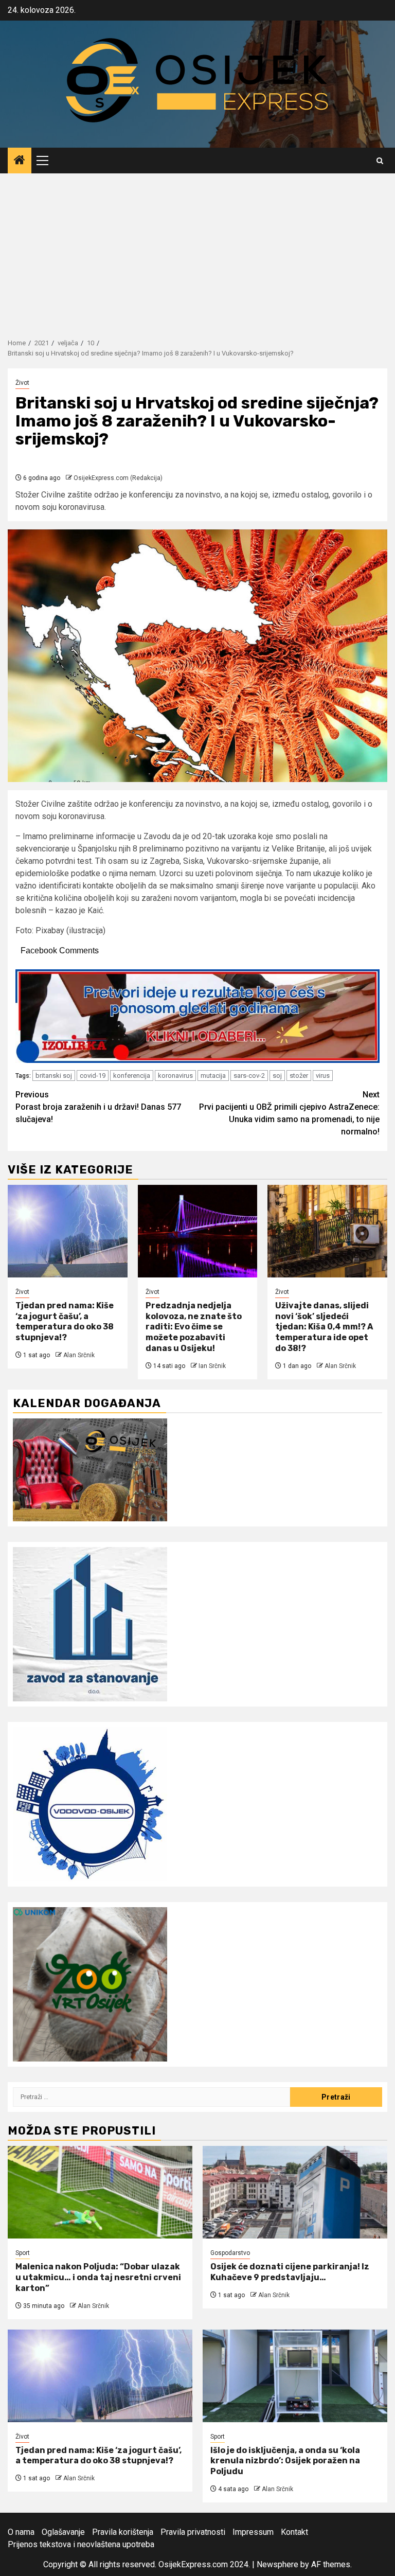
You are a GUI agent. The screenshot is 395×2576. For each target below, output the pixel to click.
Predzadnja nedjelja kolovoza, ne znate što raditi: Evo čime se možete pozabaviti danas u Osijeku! (194, 1327)
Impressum (253, 2532)
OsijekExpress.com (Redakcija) (118, 478)
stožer (299, 1076)
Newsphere (277, 2564)
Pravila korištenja (123, 2532)
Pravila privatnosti (193, 2532)
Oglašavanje (63, 2532)
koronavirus (175, 1076)
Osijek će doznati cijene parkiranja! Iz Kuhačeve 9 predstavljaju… (290, 2272)
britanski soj (54, 1076)
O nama (21, 2532)
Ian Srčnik (212, 1366)
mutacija (213, 1076)
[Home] (20, 161)
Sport (23, 2253)
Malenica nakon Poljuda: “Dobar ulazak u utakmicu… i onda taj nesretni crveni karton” (98, 2277)
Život (22, 383)
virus (323, 1076)
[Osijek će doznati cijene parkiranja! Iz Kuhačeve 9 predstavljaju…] (295, 2192)
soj (277, 1076)
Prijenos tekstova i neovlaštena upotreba (81, 2544)
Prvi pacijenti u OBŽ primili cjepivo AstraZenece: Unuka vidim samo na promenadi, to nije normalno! (289, 1113)
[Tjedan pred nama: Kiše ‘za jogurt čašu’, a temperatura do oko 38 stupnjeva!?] (68, 1231)
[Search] (380, 161)
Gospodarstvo (230, 2253)
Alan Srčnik (79, 1355)
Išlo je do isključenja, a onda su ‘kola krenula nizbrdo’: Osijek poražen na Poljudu (285, 2461)
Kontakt (294, 2532)
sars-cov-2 (249, 1076)
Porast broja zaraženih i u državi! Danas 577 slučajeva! (98, 1107)
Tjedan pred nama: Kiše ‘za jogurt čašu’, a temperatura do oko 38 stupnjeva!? (65, 1321)
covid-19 (93, 1076)
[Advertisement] (197, 251)
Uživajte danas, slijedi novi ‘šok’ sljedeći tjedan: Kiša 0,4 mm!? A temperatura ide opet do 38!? (324, 1327)
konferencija (132, 1076)
